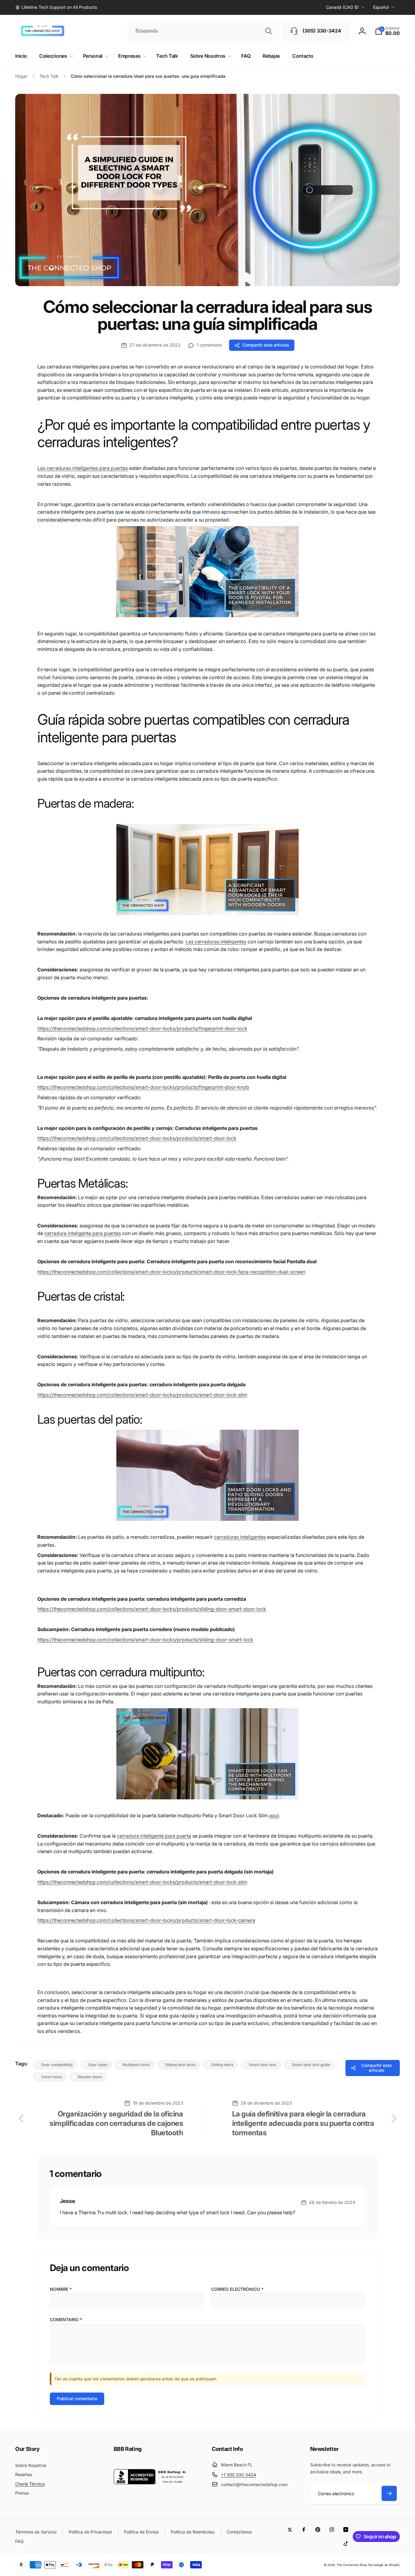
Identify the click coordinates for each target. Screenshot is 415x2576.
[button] (387, 31)
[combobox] (203, 31)
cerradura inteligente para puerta (154, 1836)
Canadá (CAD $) (342, 7)
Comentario (66, 2319)
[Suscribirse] (389, 2493)
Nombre (61, 2289)
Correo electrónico (237, 2289)
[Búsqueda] (269, 31)
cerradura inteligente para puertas (83, 1233)
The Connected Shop (352, 2565)
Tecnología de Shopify (384, 2565)
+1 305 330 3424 (238, 2475)
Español (381, 7)
